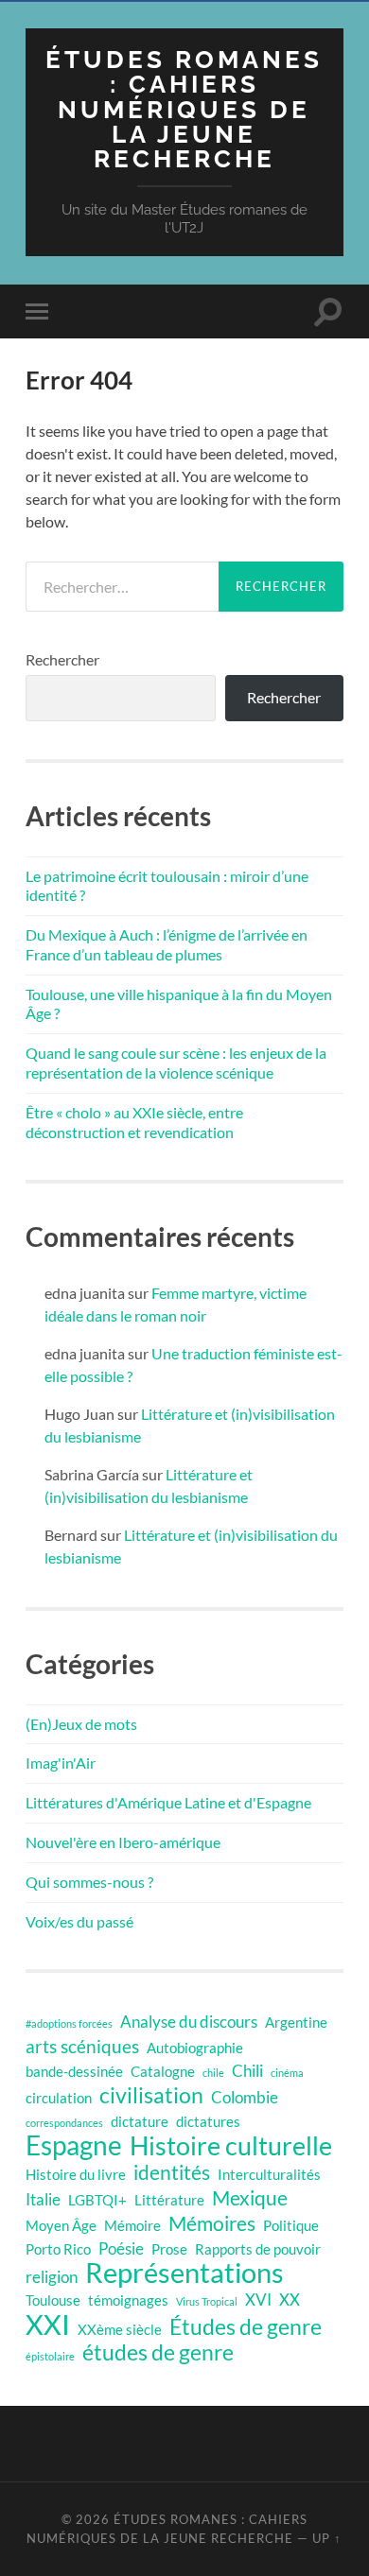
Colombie (245, 2097)
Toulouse (53, 2300)
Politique (291, 2226)
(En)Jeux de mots (81, 1724)
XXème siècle (120, 2330)
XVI (258, 2299)
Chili (247, 2071)
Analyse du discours (189, 2022)
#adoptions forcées (69, 2023)
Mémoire (132, 2226)
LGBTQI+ (97, 2200)
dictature (140, 2122)
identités (172, 2172)
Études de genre (246, 2327)
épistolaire (50, 2356)
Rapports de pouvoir (258, 2249)
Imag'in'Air (61, 1763)
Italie (43, 2199)
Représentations (184, 2273)
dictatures (208, 2122)
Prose (169, 2249)
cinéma (287, 2073)
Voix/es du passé (79, 1921)
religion (52, 2277)
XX (290, 2299)
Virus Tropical (207, 2301)
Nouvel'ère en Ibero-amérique (123, 1842)
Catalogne (163, 2072)
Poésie (121, 2248)
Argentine (296, 2023)
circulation (59, 2098)
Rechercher (62, 659)
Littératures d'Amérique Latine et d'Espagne (168, 1802)
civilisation (151, 2096)
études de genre (158, 2353)
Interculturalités (269, 2175)
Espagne (74, 2146)
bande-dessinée (74, 2072)
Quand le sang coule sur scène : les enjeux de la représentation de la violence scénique (176, 1063)
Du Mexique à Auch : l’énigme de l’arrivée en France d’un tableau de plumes (167, 944)
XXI (48, 2325)
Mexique (250, 2198)
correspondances (64, 2123)
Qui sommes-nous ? (89, 1882)
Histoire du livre (76, 2175)
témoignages (128, 2300)
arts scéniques (82, 2046)
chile (213, 2073)
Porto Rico (58, 2249)
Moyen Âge (61, 2226)
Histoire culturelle (231, 2146)
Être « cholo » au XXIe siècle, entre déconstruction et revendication (134, 1122)
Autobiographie (195, 2048)
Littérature (169, 2200)
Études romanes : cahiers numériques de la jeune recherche (184, 109)
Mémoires (212, 2223)
